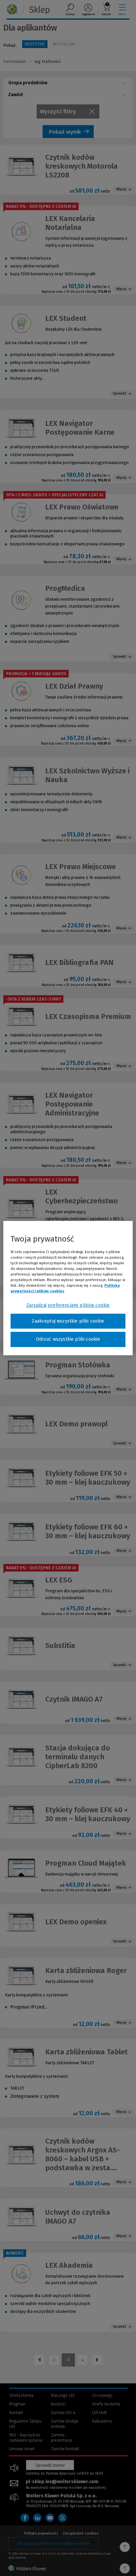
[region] (68, 1288)
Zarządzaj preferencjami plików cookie (68, 1305)
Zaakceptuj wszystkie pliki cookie (68, 1321)
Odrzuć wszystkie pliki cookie (68, 1339)
